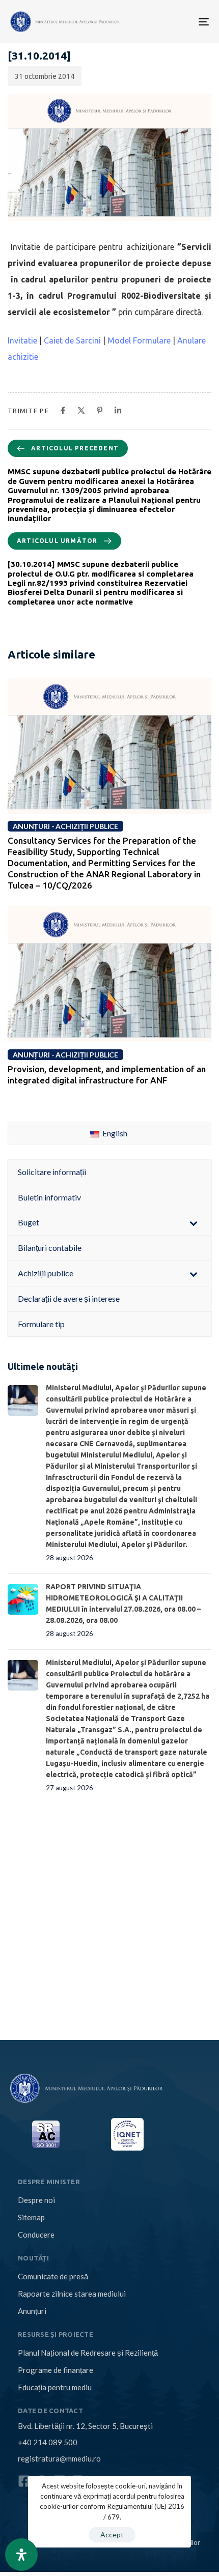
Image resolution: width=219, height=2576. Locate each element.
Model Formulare (139, 340)
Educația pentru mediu (55, 2387)
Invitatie (23, 340)
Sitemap (31, 2217)
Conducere (36, 2235)
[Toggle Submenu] (194, 1223)
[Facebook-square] (24, 2481)
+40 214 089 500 (48, 2442)
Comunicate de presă (53, 2276)
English (114, 1133)
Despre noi (36, 2200)
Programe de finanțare (56, 2370)
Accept (112, 2535)
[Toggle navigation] (159, 22)
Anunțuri (32, 2311)
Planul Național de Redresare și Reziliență (88, 2353)
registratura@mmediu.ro (59, 2458)
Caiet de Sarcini (72, 340)
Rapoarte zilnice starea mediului (72, 2294)
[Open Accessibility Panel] (21, 2555)
